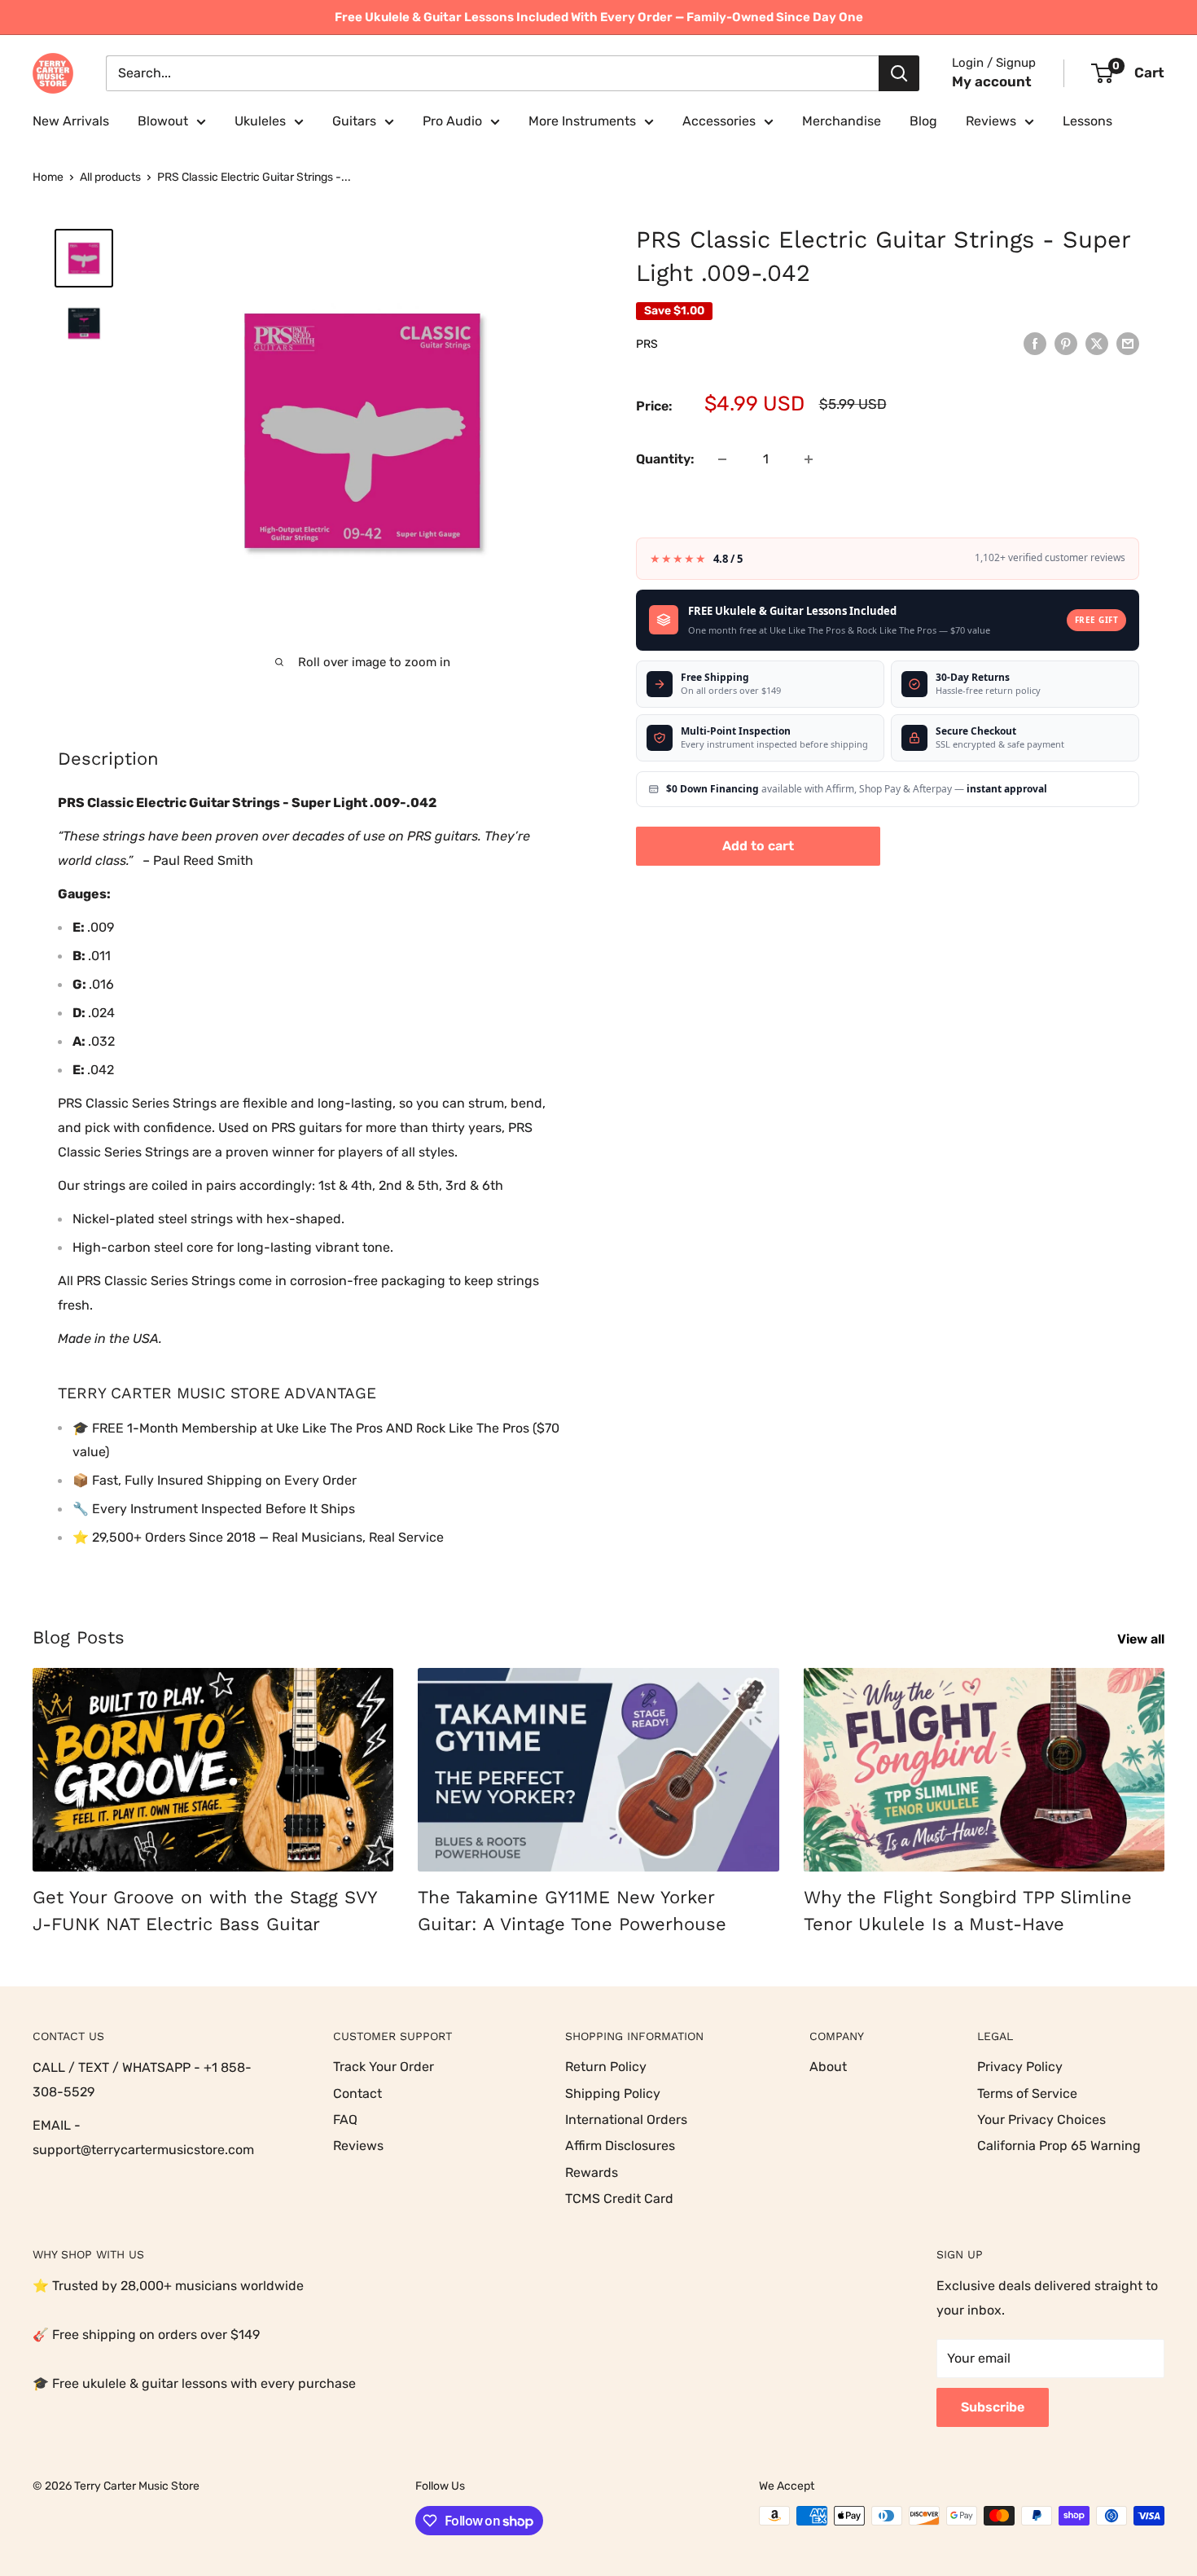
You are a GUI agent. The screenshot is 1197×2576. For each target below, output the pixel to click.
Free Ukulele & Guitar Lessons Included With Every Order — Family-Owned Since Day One (599, 17)
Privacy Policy (1020, 2067)
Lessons (1087, 121)
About (828, 2067)
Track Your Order (384, 2067)
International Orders (626, 2120)
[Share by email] (1128, 343)
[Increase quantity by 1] (809, 459)
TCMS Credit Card (619, 2199)
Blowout (163, 121)
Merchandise (842, 121)
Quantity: (665, 459)
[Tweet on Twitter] (1097, 343)
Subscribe (993, 2407)
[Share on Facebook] (1035, 343)
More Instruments (582, 121)
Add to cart (758, 846)
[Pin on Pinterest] (1066, 343)
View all (1142, 1639)
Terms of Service (1027, 2093)
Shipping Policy (613, 2093)
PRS (647, 344)
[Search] (899, 73)
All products (110, 177)
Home (48, 177)
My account (992, 81)
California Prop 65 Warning (1059, 2146)
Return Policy (606, 2067)
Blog (923, 121)
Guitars (354, 121)
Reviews (991, 121)
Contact (357, 2093)
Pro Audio (452, 121)
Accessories (719, 121)
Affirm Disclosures (620, 2146)
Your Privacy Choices (1041, 2120)
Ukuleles (260, 121)
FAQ (345, 2120)
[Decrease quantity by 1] (722, 459)
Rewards (592, 2172)
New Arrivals (71, 121)
